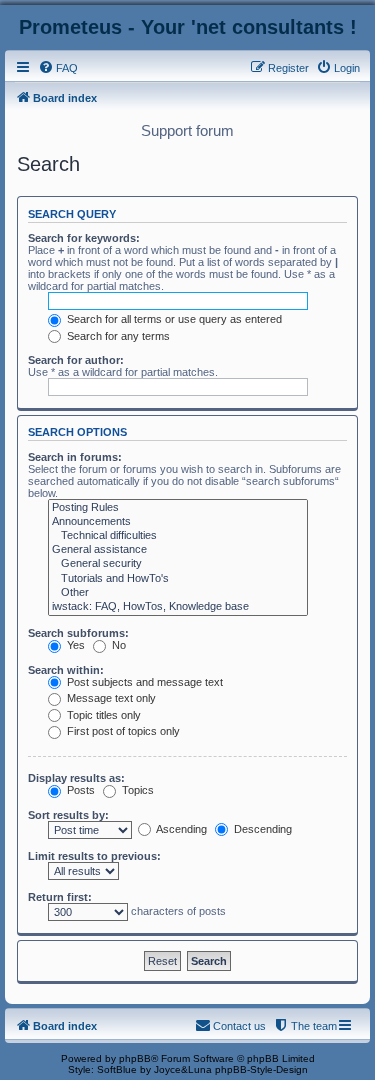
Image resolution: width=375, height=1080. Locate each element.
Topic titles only (102, 715)
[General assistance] (178, 550)
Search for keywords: (84, 238)
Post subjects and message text (143, 682)
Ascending (180, 829)
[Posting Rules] (178, 508)
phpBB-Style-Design (261, 1069)
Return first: (60, 897)
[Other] (178, 593)
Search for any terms (117, 336)
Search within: (66, 670)
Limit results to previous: (94, 856)
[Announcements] (178, 522)
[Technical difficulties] (178, 536)
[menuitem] (58, 68)
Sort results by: (68, 815)
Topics (136, 790)
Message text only (110, 698)
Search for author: (76, 360)
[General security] (178, 564)
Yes (74, 645)
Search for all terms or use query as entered (173, 319)
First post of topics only (122, 731)
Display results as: (76, 778)
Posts (79, 790)
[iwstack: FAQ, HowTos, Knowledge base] (178, 607)
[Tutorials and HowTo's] (178, 579)
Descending (261, 829)
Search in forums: (75, 457)
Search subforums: (78, 633)
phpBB (135, 1058)
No (117, 645)
